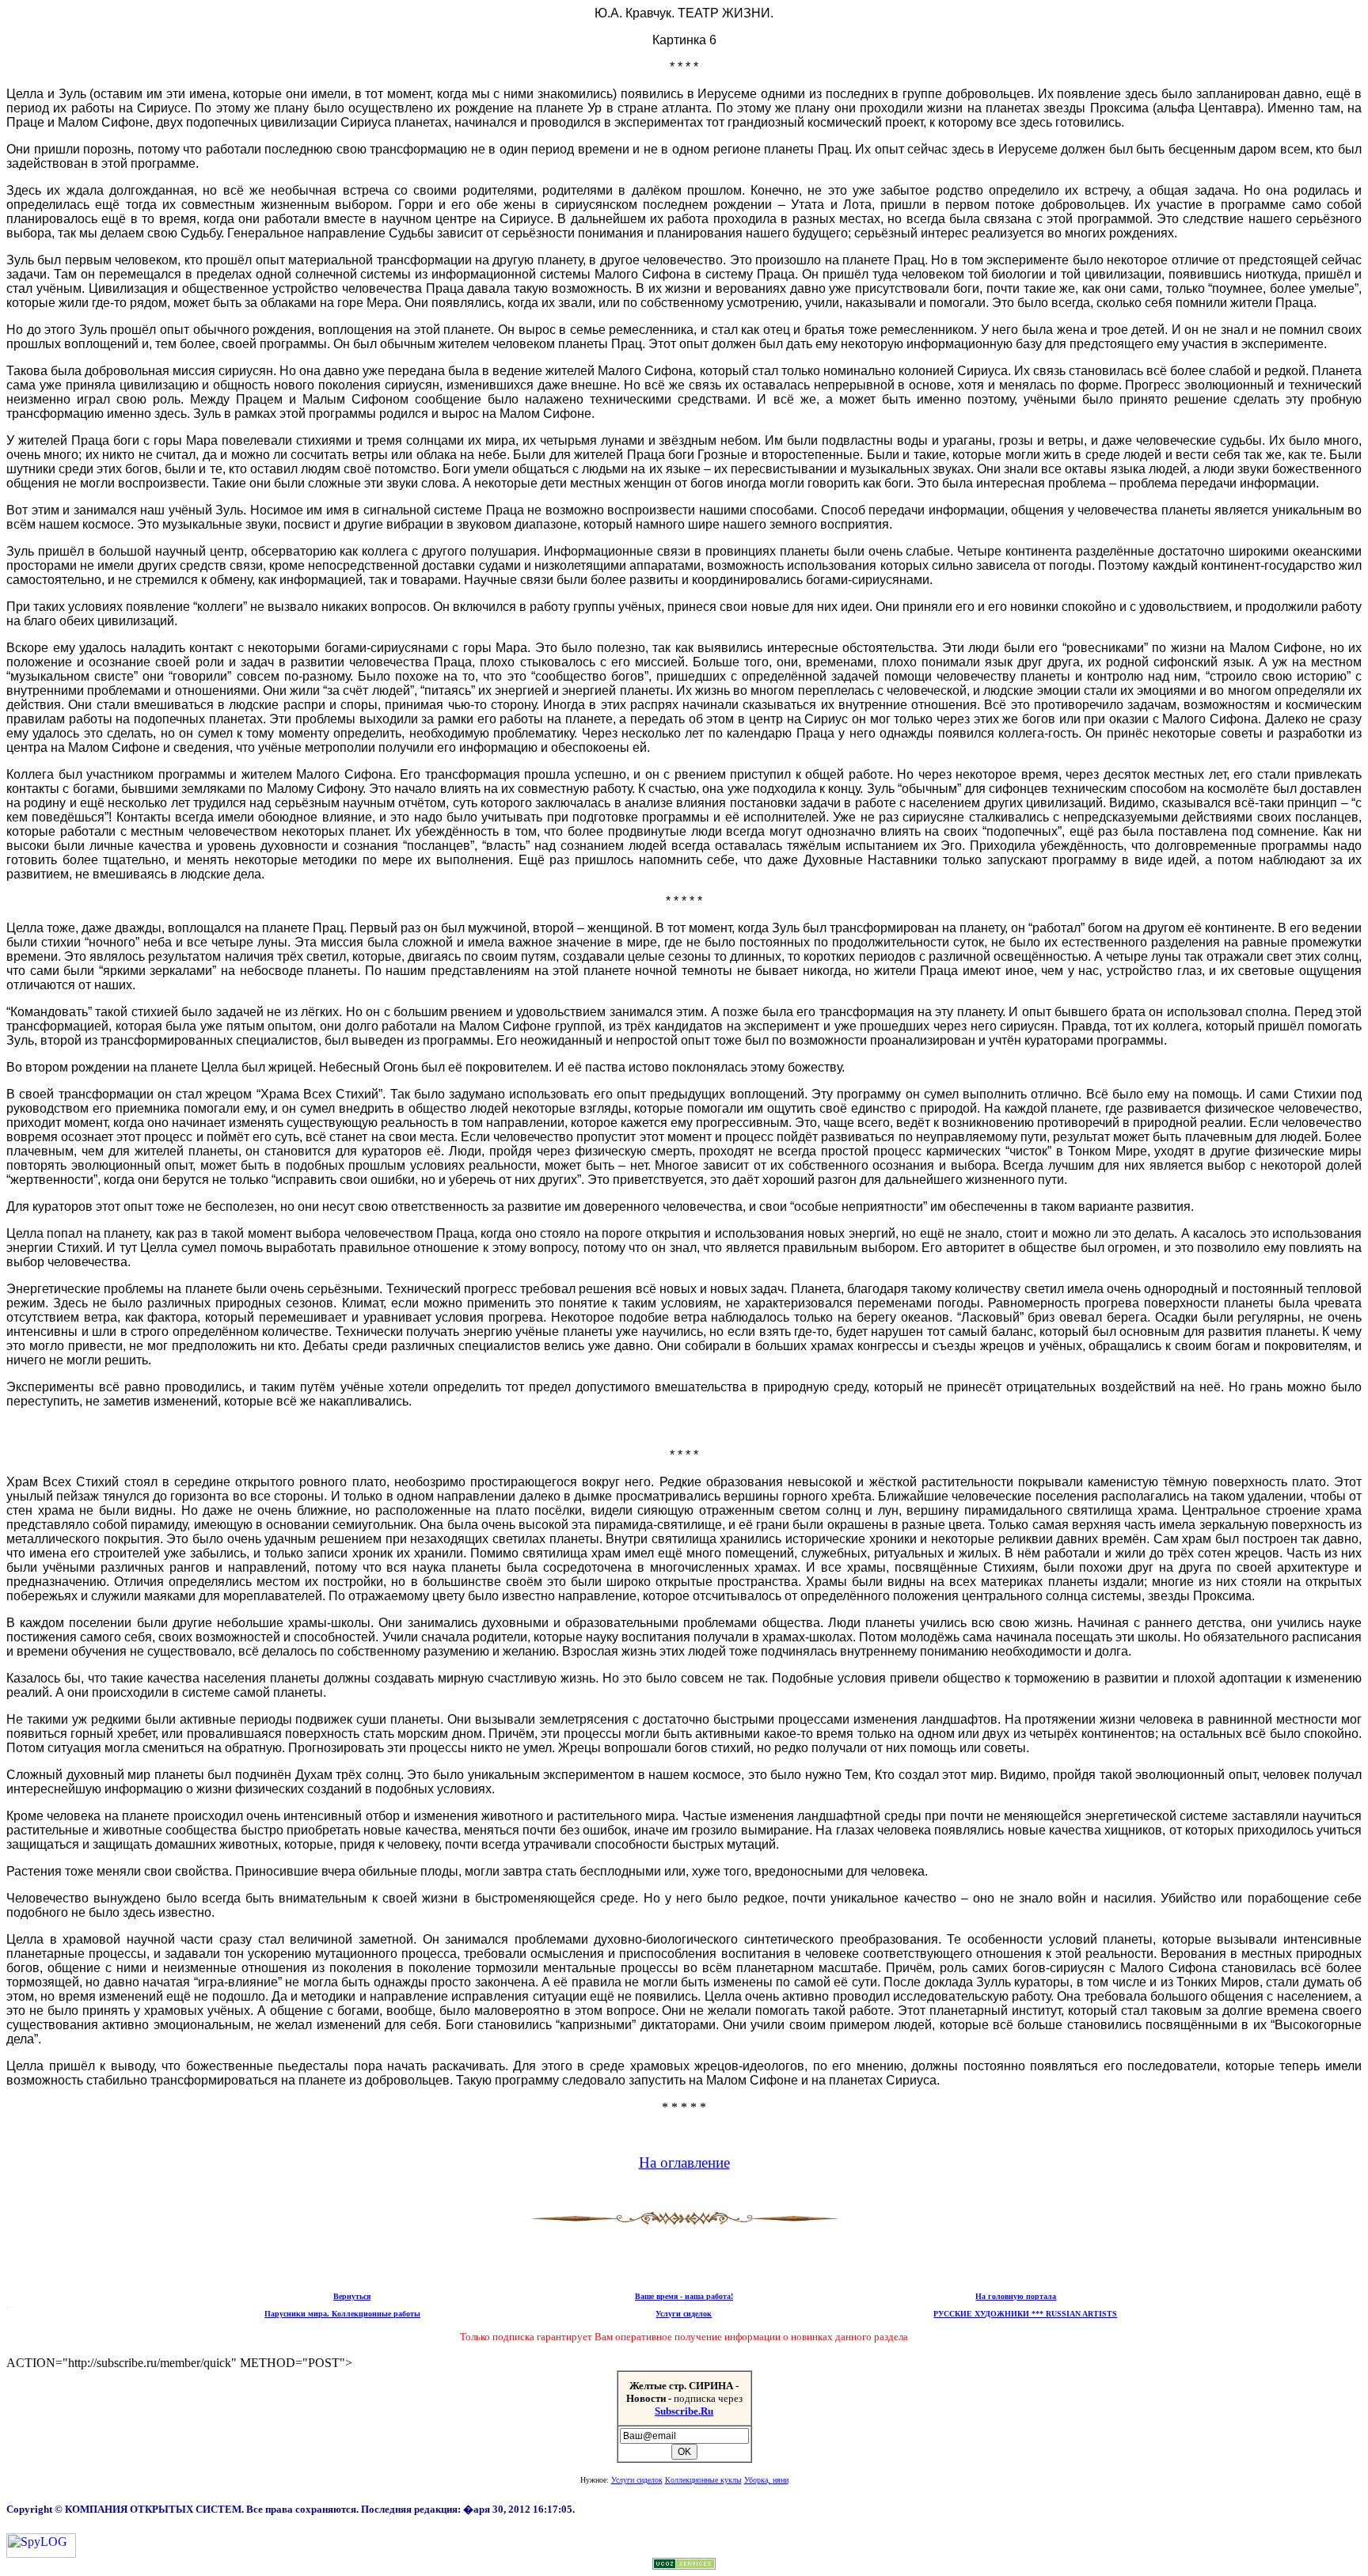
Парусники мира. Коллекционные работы (342, 2314)
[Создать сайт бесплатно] (684, 2565)
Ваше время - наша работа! (684, 2296)
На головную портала (1016, 2296)
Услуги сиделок (684, 2314)
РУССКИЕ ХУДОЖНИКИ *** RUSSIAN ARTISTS (1025, 2314)
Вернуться (352, 2296)
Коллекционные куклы (703, 2480)
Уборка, (766, 2480)
